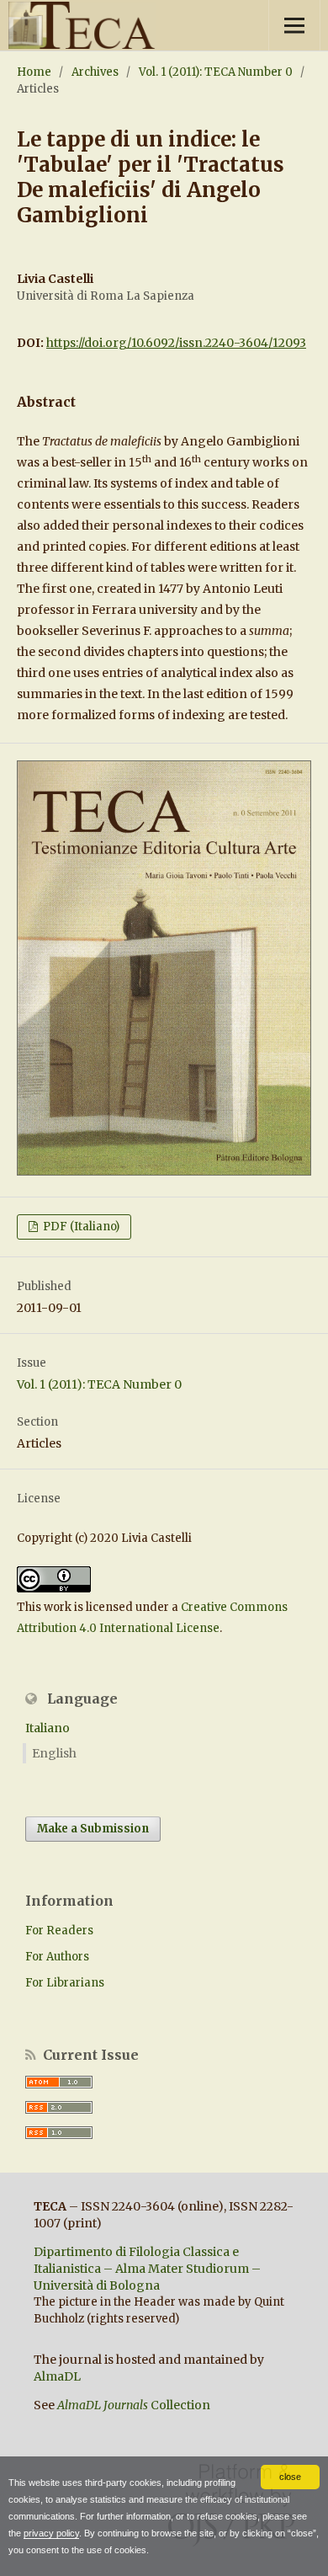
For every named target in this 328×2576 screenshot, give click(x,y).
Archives (95, 72)
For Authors (57, 1957)
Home (34, 72)
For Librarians (65, 1983)
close (290, 2477)
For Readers (59, 1931)
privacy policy (51, 2533)
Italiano (48, 1728)
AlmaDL (57, 2376)
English (54, 1753)
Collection (134, 2405)
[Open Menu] (294, 25)
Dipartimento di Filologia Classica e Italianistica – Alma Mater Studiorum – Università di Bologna (147, 2269)
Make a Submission (93, 1829)
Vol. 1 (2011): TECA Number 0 (216, 72)
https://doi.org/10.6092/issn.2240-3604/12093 (176, 343)
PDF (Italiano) (80, 1227)
